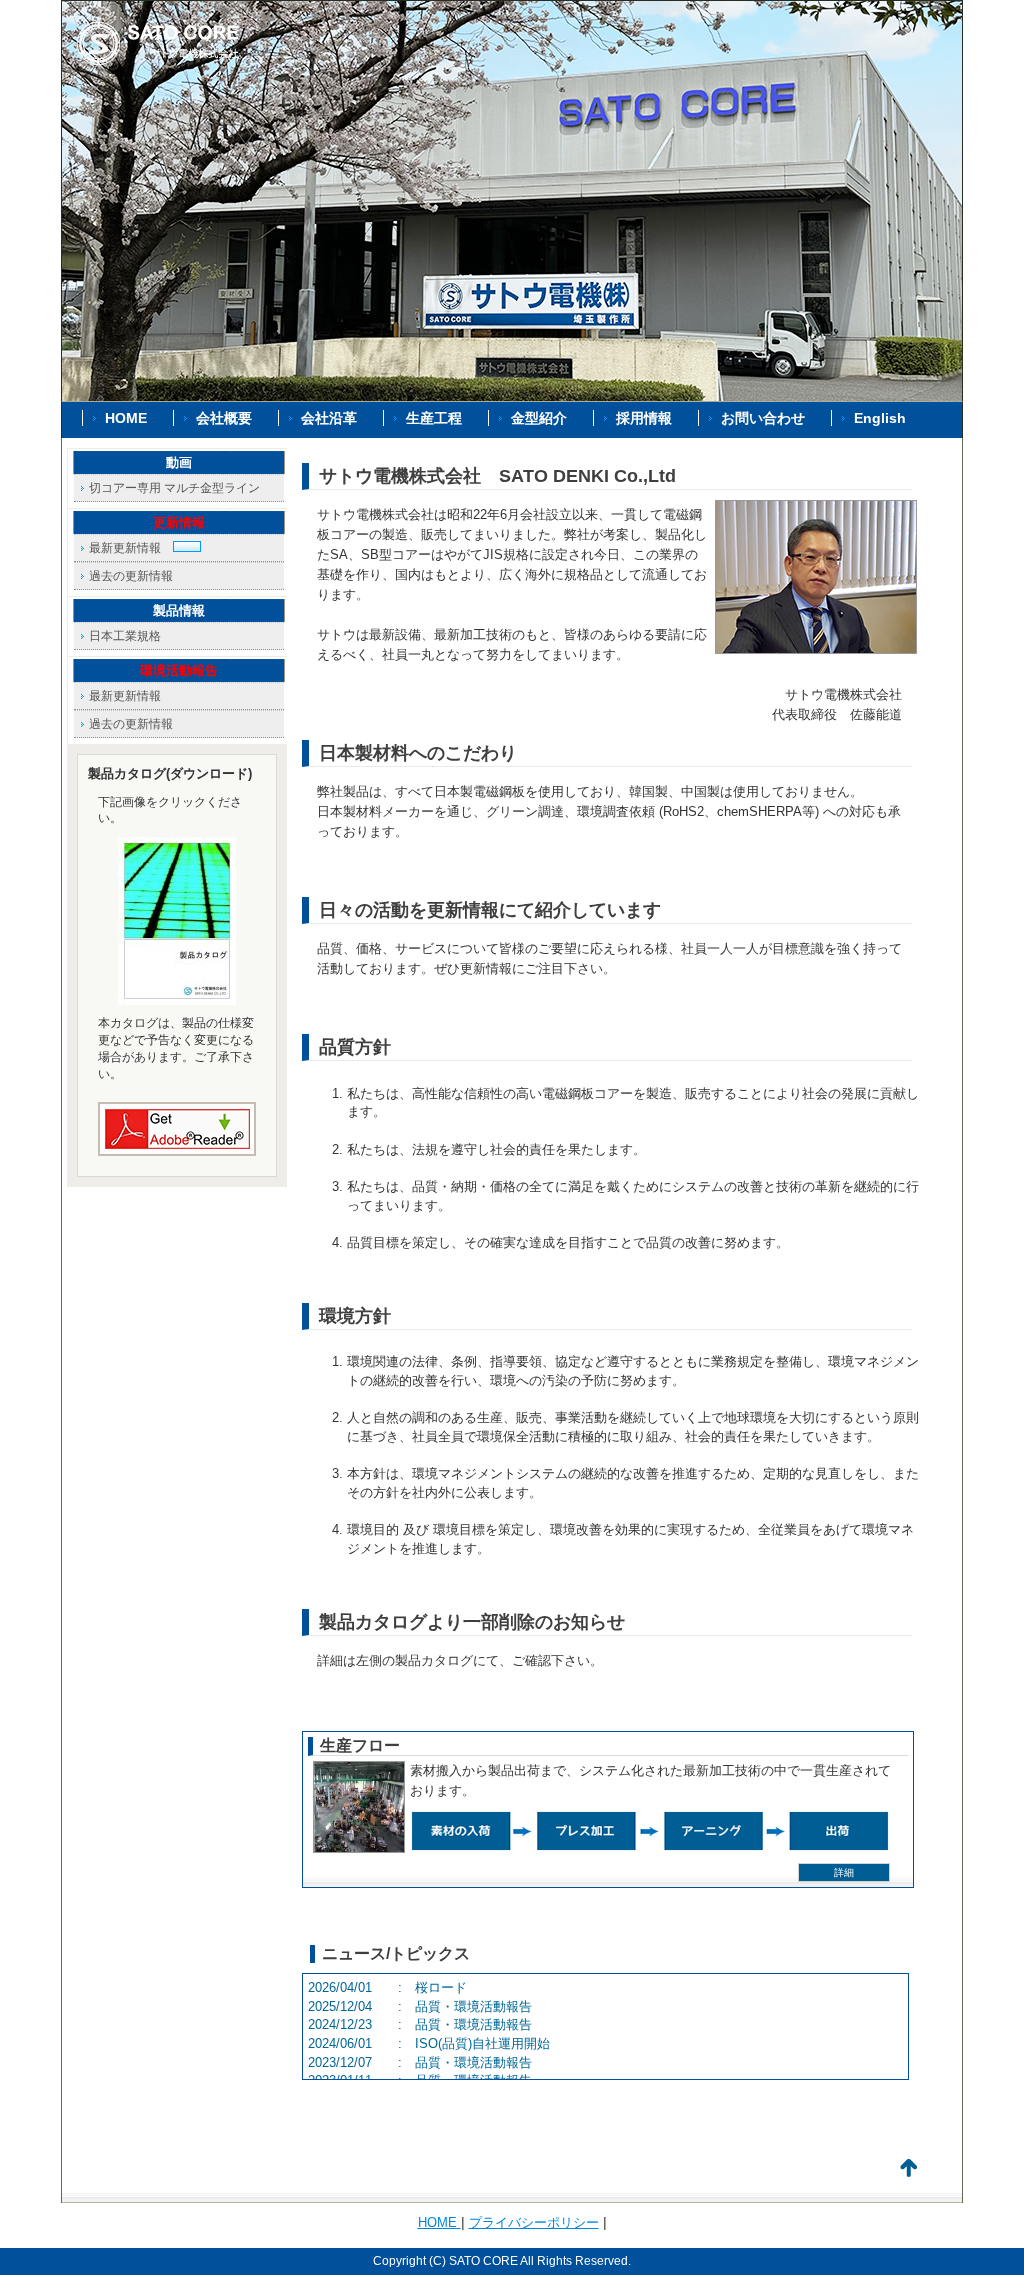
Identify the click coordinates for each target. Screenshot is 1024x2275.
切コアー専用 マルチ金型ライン (174, 488)
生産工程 (434, 418)
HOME (126, 418)
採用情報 (644, 418)
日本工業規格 (125, 636)
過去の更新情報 (131, 576)
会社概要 (224, 418)
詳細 (844, 1872)
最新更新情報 (131, 548)
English (880, 418)
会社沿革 (329, 418)
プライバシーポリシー (534, 2222)
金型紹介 (539, 418)
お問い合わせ (763, 418)
